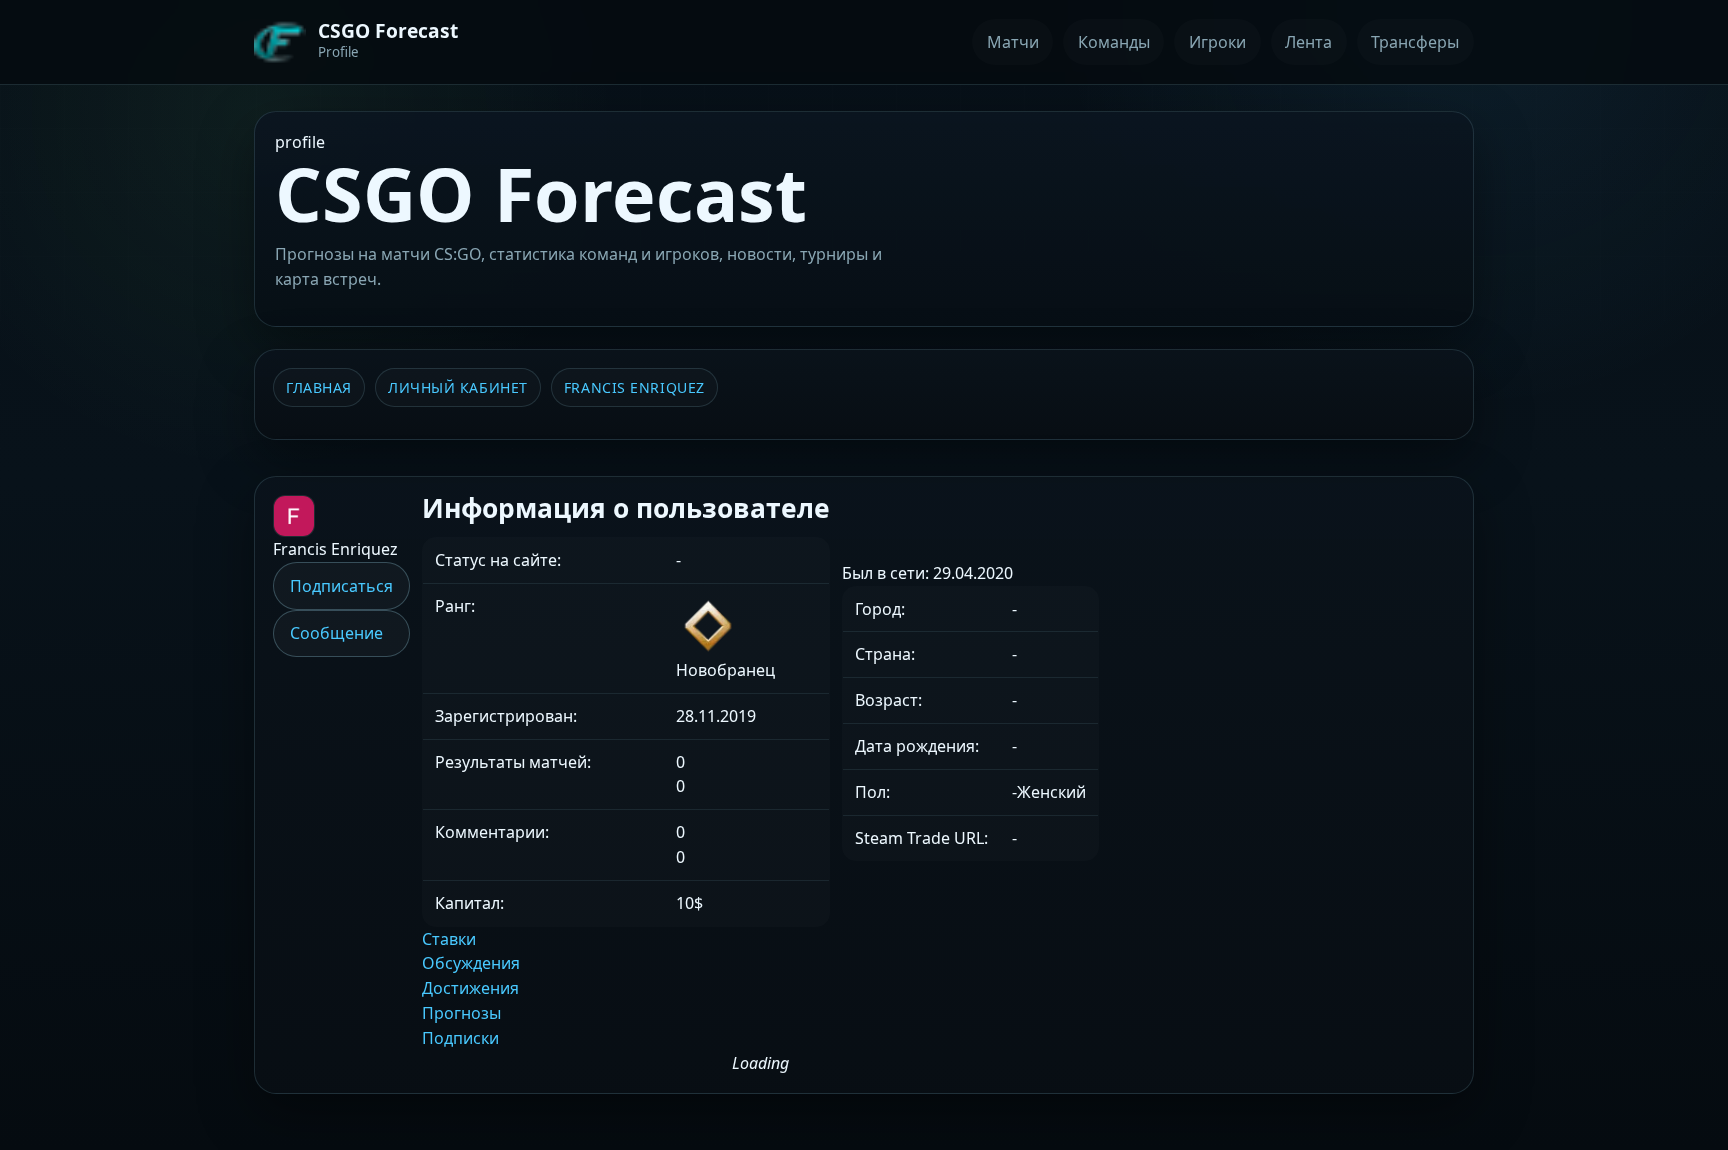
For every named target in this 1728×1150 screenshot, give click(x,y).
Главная (319, 387)
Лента (1308, 42)
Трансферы (1415, 42)
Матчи (1013, 42)
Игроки (1217, 42)
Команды (1114, 42)
